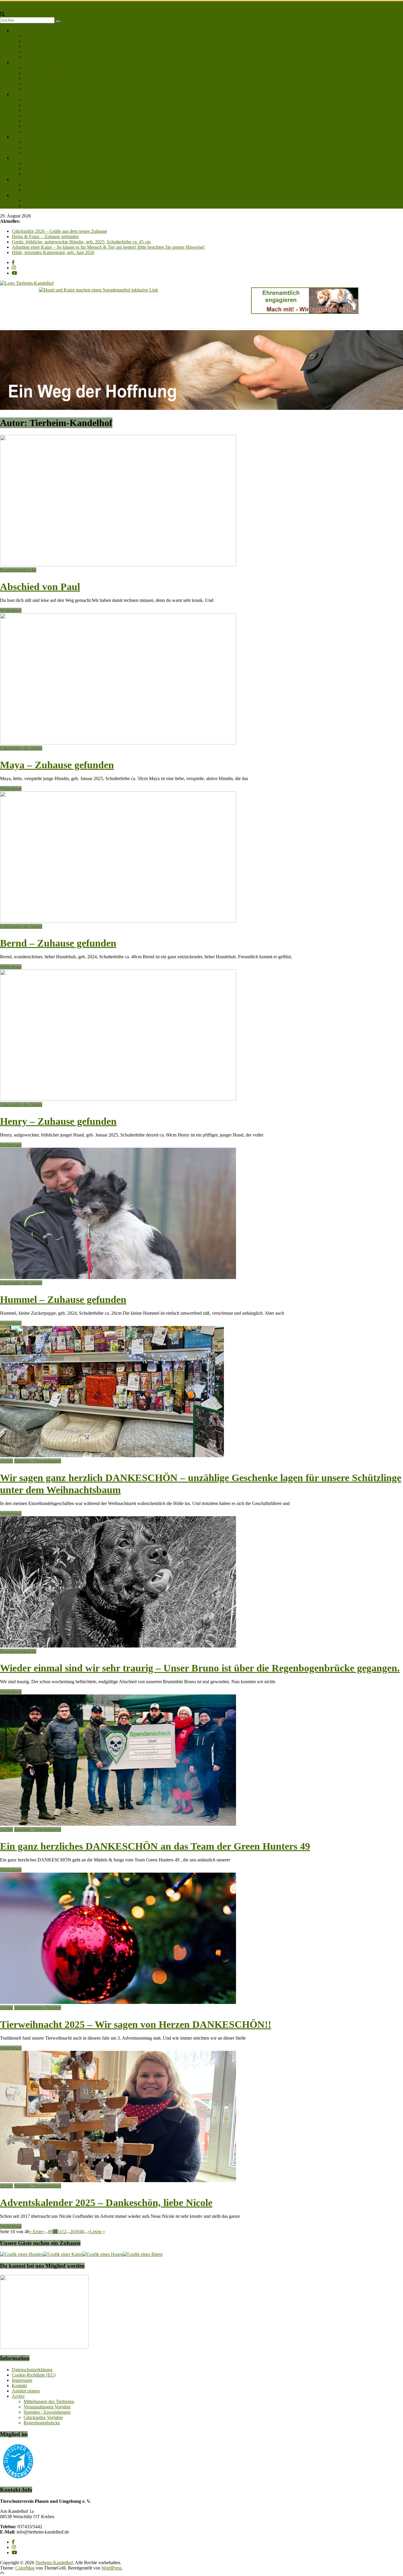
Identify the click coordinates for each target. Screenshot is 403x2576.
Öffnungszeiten (38, 52)
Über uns (20, 31)
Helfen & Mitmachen (32, 94)
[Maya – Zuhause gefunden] (118, 743)
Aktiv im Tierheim (41, 121)
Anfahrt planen (38, 206)
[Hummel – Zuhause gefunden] (118, 1277)
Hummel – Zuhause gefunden (63, 1300)
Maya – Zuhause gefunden (57, 765)
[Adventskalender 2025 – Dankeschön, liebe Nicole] (118, 2180)
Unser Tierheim (38, 36)
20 (72, 2232)
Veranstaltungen (39, 147)
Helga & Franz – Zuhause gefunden (45, 236)
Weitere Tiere (36, 84)
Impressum (22, 2380)
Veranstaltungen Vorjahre (38, 2008)
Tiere (17, 62)
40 (82, 2232)
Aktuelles (21, 137)
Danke (30, 100)
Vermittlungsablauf (41, 46)
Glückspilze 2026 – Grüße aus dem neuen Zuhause (59, 231)
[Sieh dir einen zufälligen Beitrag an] (2, 9)
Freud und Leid (26, 158)
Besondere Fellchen (42, 78)
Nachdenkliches (39, 185)
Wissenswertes (37, 153)
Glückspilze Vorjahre (43, 2417)
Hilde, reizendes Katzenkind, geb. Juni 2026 (53, 252)
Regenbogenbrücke (42, 174)
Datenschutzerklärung (32, 2370)
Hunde (30, 68)
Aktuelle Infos (37, 142)
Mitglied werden (39, 57)
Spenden (32, 105)
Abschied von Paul (40, 587)
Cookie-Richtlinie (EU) (34, 2375)
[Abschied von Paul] (118, 565)
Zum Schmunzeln (40, 190)
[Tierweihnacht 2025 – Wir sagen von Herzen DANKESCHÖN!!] (118, 2002)
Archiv (6, 1461)
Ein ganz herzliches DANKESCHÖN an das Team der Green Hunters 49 (155, 1846)
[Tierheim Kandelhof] (3, 4)
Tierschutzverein (39, 41)
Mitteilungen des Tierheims (49, 2401)
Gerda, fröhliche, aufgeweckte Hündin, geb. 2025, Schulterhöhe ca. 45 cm (81, 242)
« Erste (36, 2232)
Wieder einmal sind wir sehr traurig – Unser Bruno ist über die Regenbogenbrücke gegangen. (200, 1668)
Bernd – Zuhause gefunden (58, 943)
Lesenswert (22, 179)
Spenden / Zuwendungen (38, 1461)
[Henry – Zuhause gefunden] (118, 1099)
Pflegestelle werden (42, 116)
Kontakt (19, 195)
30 (77, 2232)
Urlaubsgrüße (36, 169)
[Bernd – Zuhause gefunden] (118, 921)
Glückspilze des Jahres (45, 163)
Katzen (30, 73)
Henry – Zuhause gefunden (58, 1121)
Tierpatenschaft (38, 110)
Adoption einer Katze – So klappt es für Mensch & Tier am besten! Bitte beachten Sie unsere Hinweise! (108, 247)
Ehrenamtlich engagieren (47, 126)
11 (60, 2232)
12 (64, 2232)
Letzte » (98, 2232)
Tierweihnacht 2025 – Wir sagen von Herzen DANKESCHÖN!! (136, 2024)
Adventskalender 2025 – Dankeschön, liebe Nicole (106, 2203)
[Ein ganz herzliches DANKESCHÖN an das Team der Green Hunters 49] (118, 1824)
